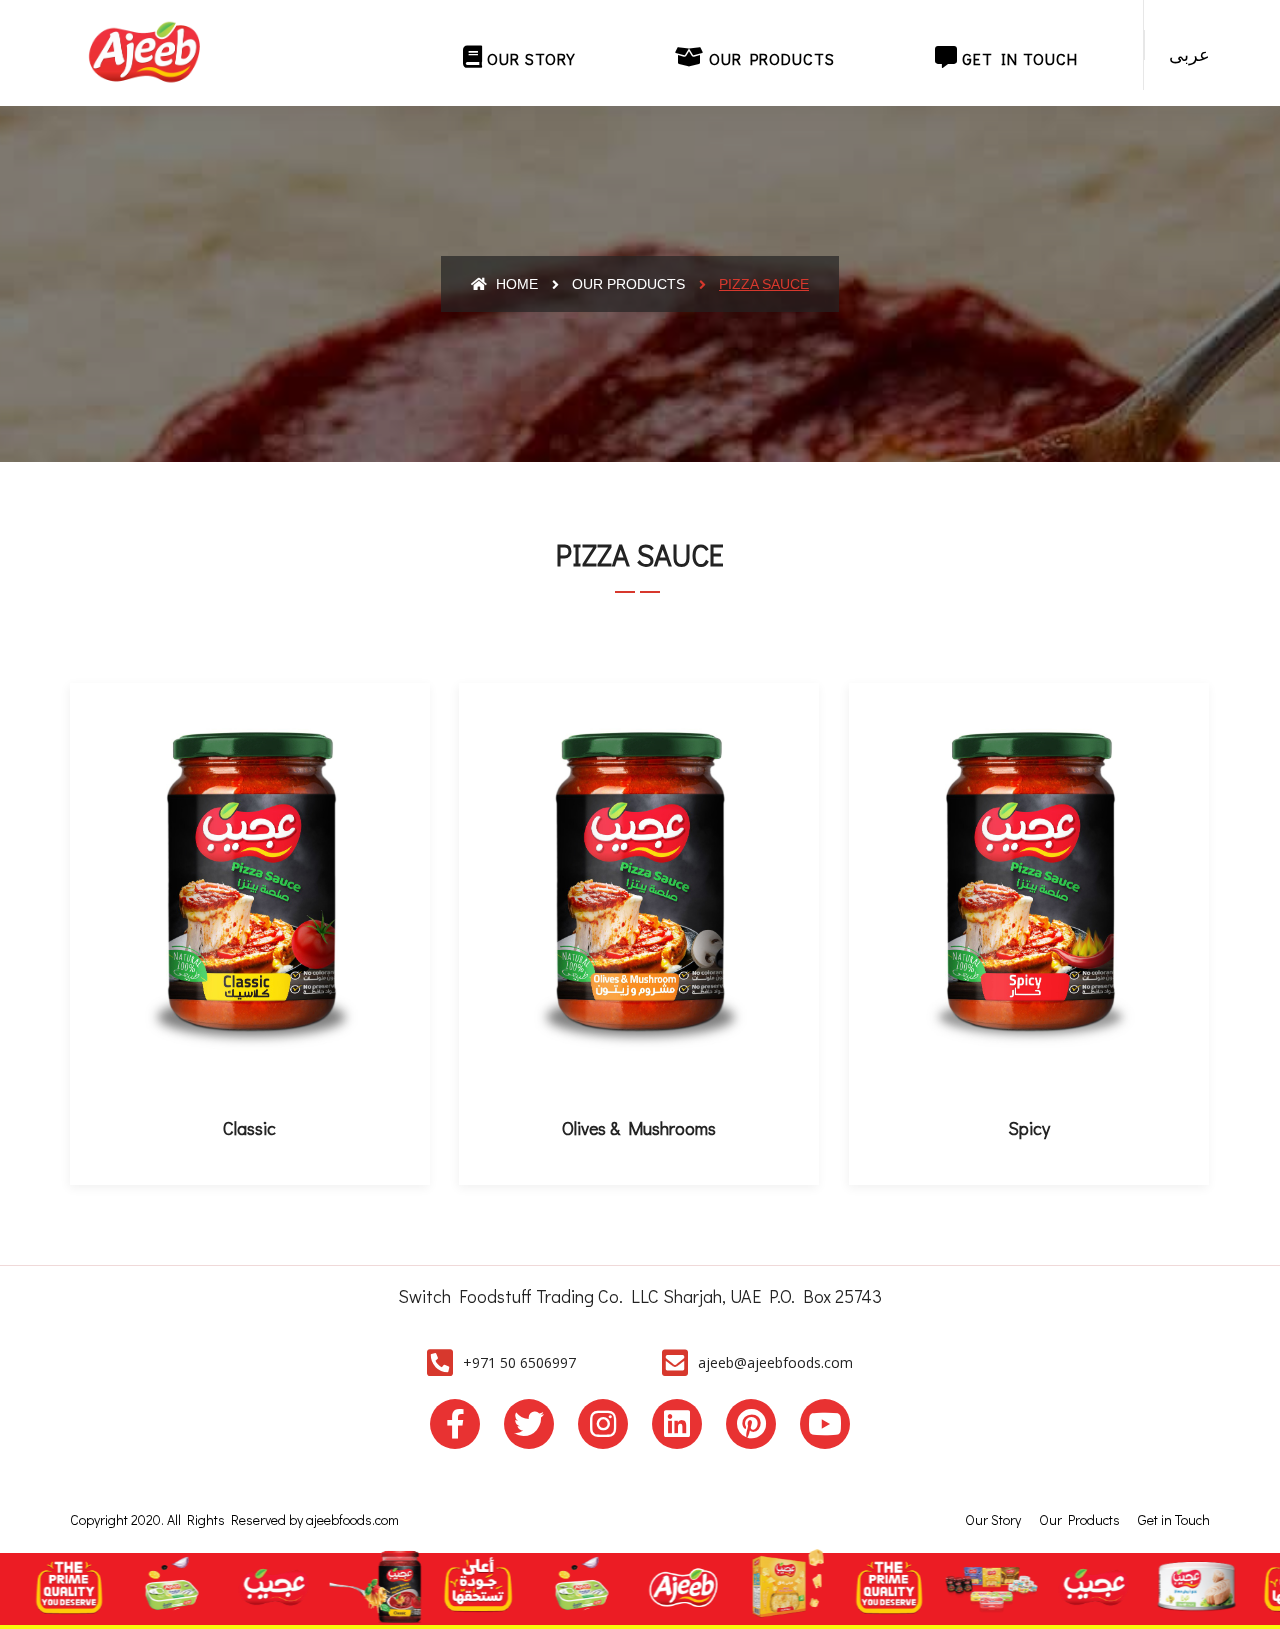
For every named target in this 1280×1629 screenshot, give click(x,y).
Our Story (528, 58)
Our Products (769, 58)
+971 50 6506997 (519, 1362)
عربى (1189, 54)
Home (515, 284)
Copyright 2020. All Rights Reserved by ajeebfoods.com (234, 1519)
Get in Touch (1018, 58)
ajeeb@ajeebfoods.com (775, 1362)
